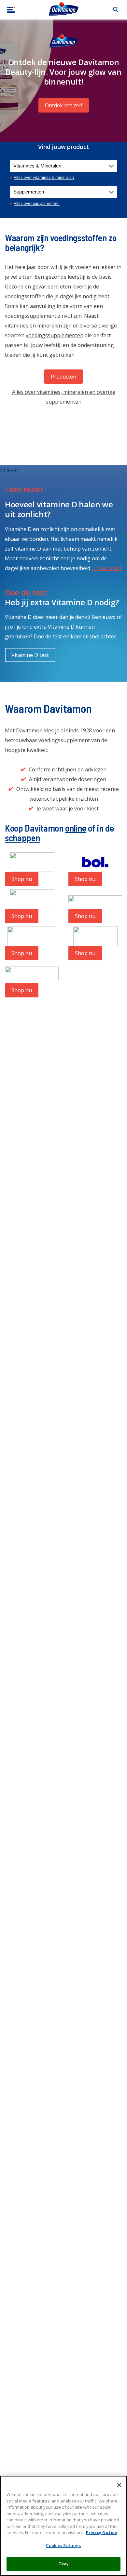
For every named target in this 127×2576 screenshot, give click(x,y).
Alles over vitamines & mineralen (44, 177)
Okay (64, 2564)
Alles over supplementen (37, 203)
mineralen (49, 326)
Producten (63, 377)
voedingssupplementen (55, 335)
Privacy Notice (101, 2532)
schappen (22, 838)
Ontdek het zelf (64, 105)
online (76, 828)
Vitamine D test (30, 655)
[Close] (119, 2485)
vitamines (17, 326)
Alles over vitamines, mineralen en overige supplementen (64, 397)
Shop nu (22, 879)
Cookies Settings (63, 2545)
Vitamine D (72, 602)
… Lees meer (107, 568)
